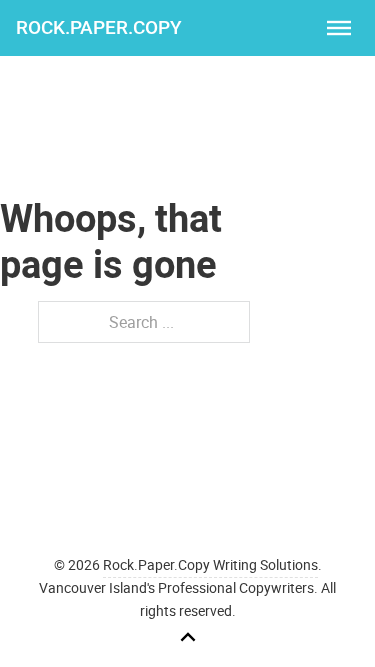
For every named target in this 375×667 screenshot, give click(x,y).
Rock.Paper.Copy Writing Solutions (210, 565)
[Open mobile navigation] (339, 28)
